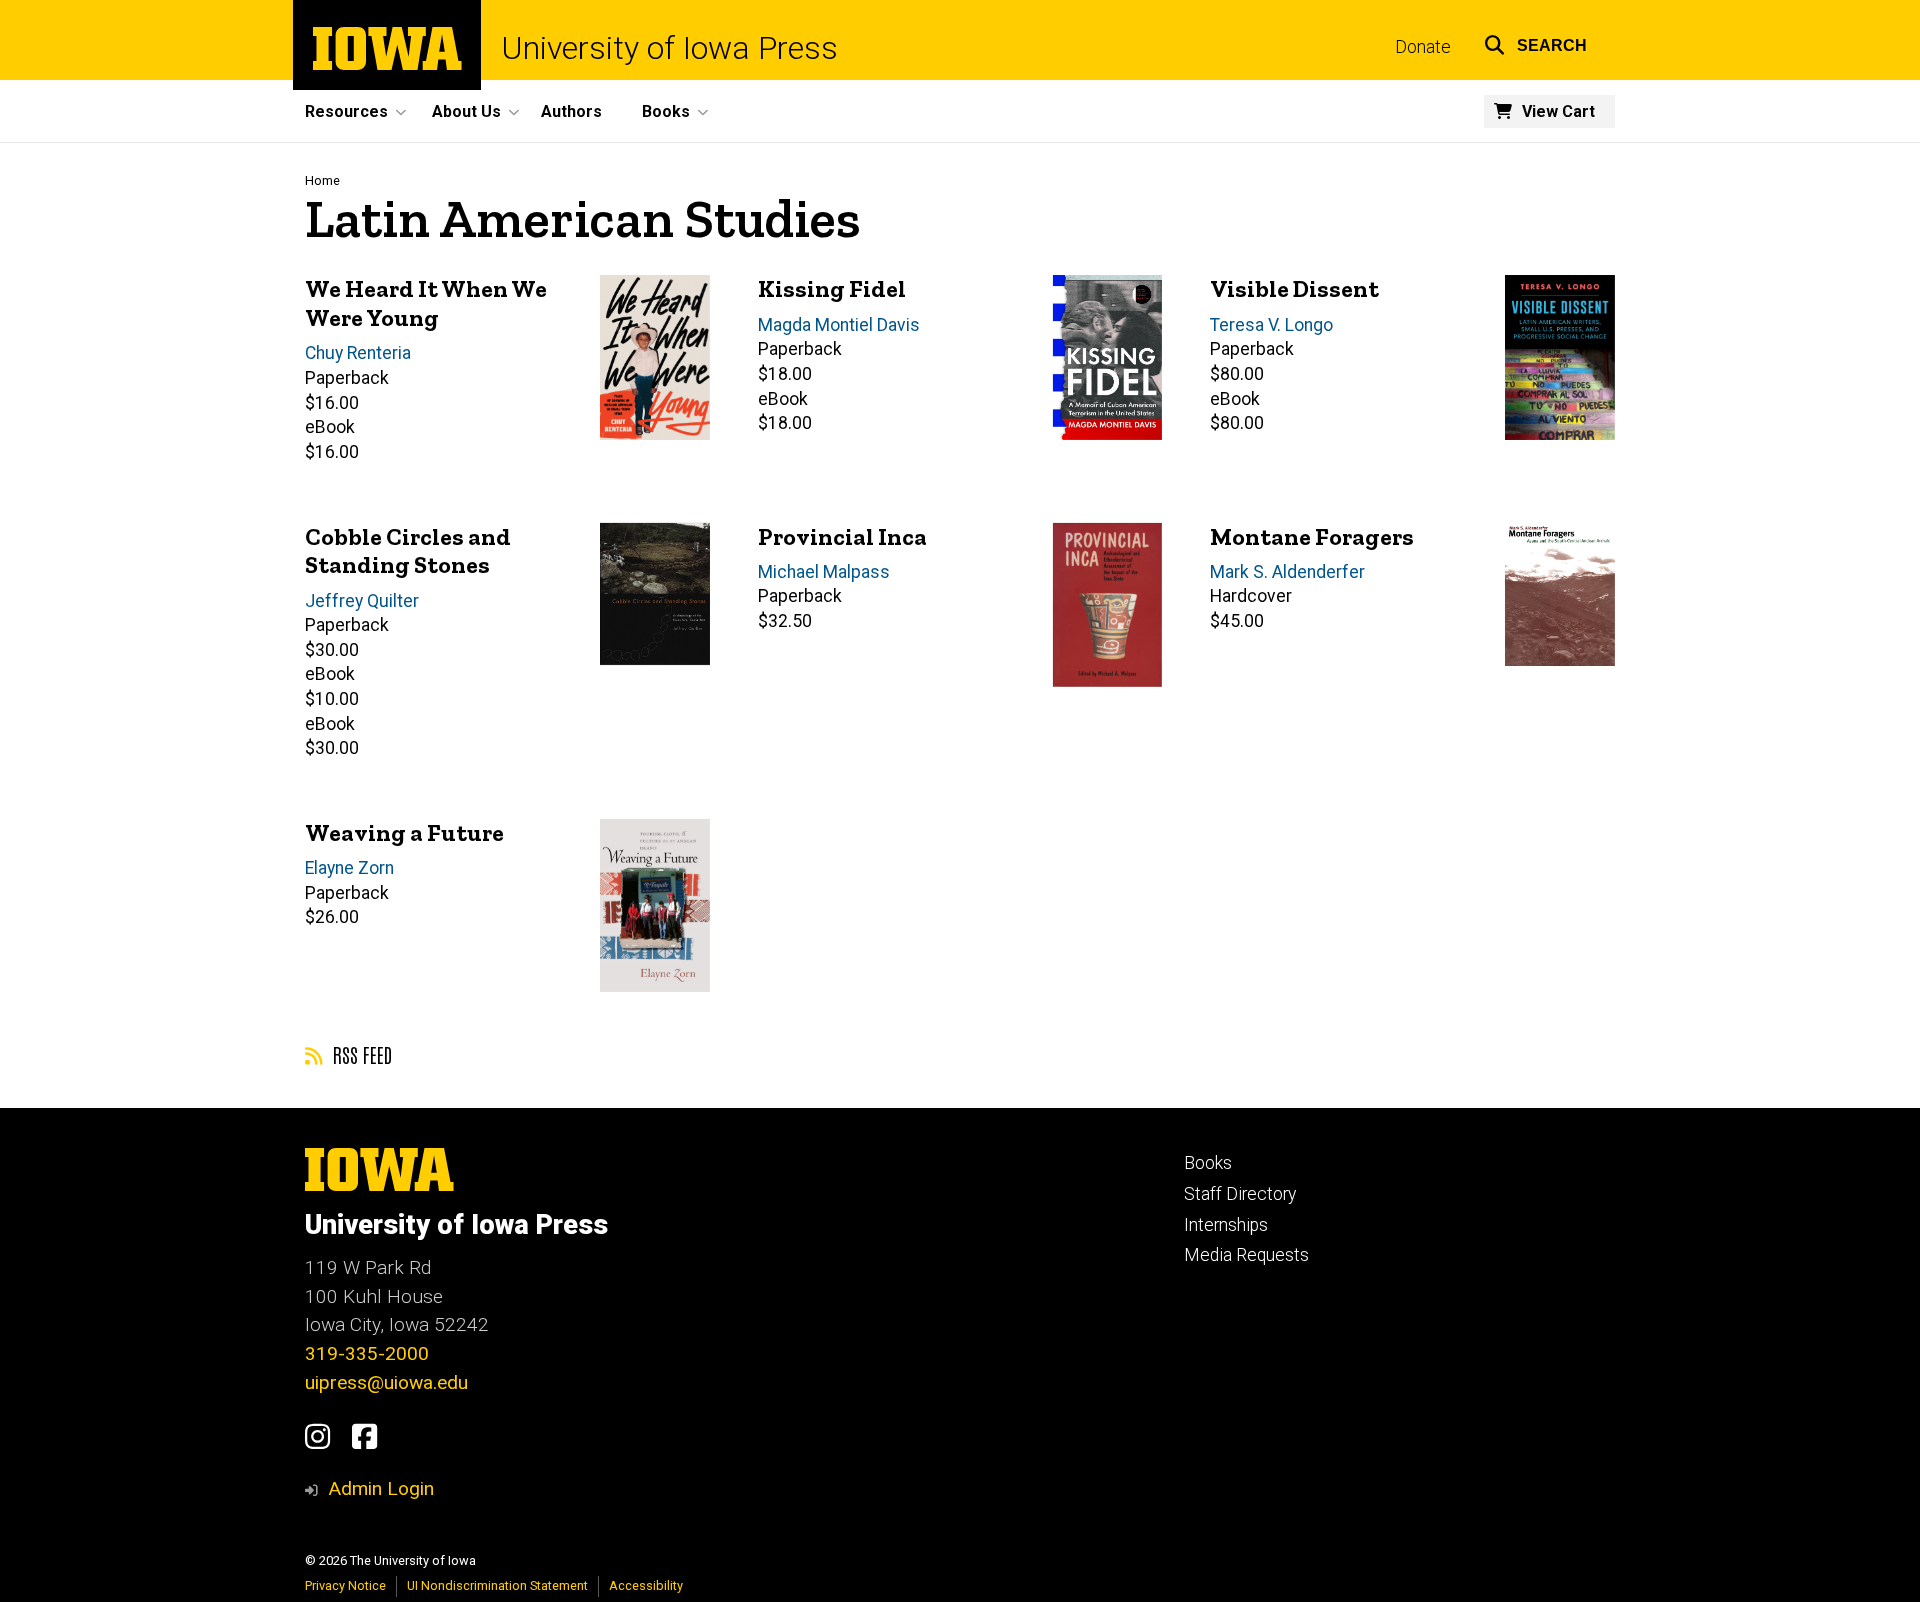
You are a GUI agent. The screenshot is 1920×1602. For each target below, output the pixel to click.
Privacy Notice (345, 1585)
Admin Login (381, 1488)
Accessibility (646, 1585)
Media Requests (1246, 1255)
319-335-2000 (367, 1353)
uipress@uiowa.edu (386, 1382)
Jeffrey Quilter (362, 601)
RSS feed (360, 1054)
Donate (1423, 47)
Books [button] (666, 111)
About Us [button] (466, 111)
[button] (1535, 42)
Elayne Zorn (349, 868)
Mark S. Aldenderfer (1287, 572)
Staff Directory (1240, 1194)
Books (1208, 1163)
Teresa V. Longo (1271, 325)
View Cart (1558, 111)
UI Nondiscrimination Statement (497, 1585)
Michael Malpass (824, 572)
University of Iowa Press (669, 48)
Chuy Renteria (358, 353)
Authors (571, 111)
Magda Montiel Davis (839, 325)
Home (322, 180)
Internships (1226, 1225)
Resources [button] (346, 111)
